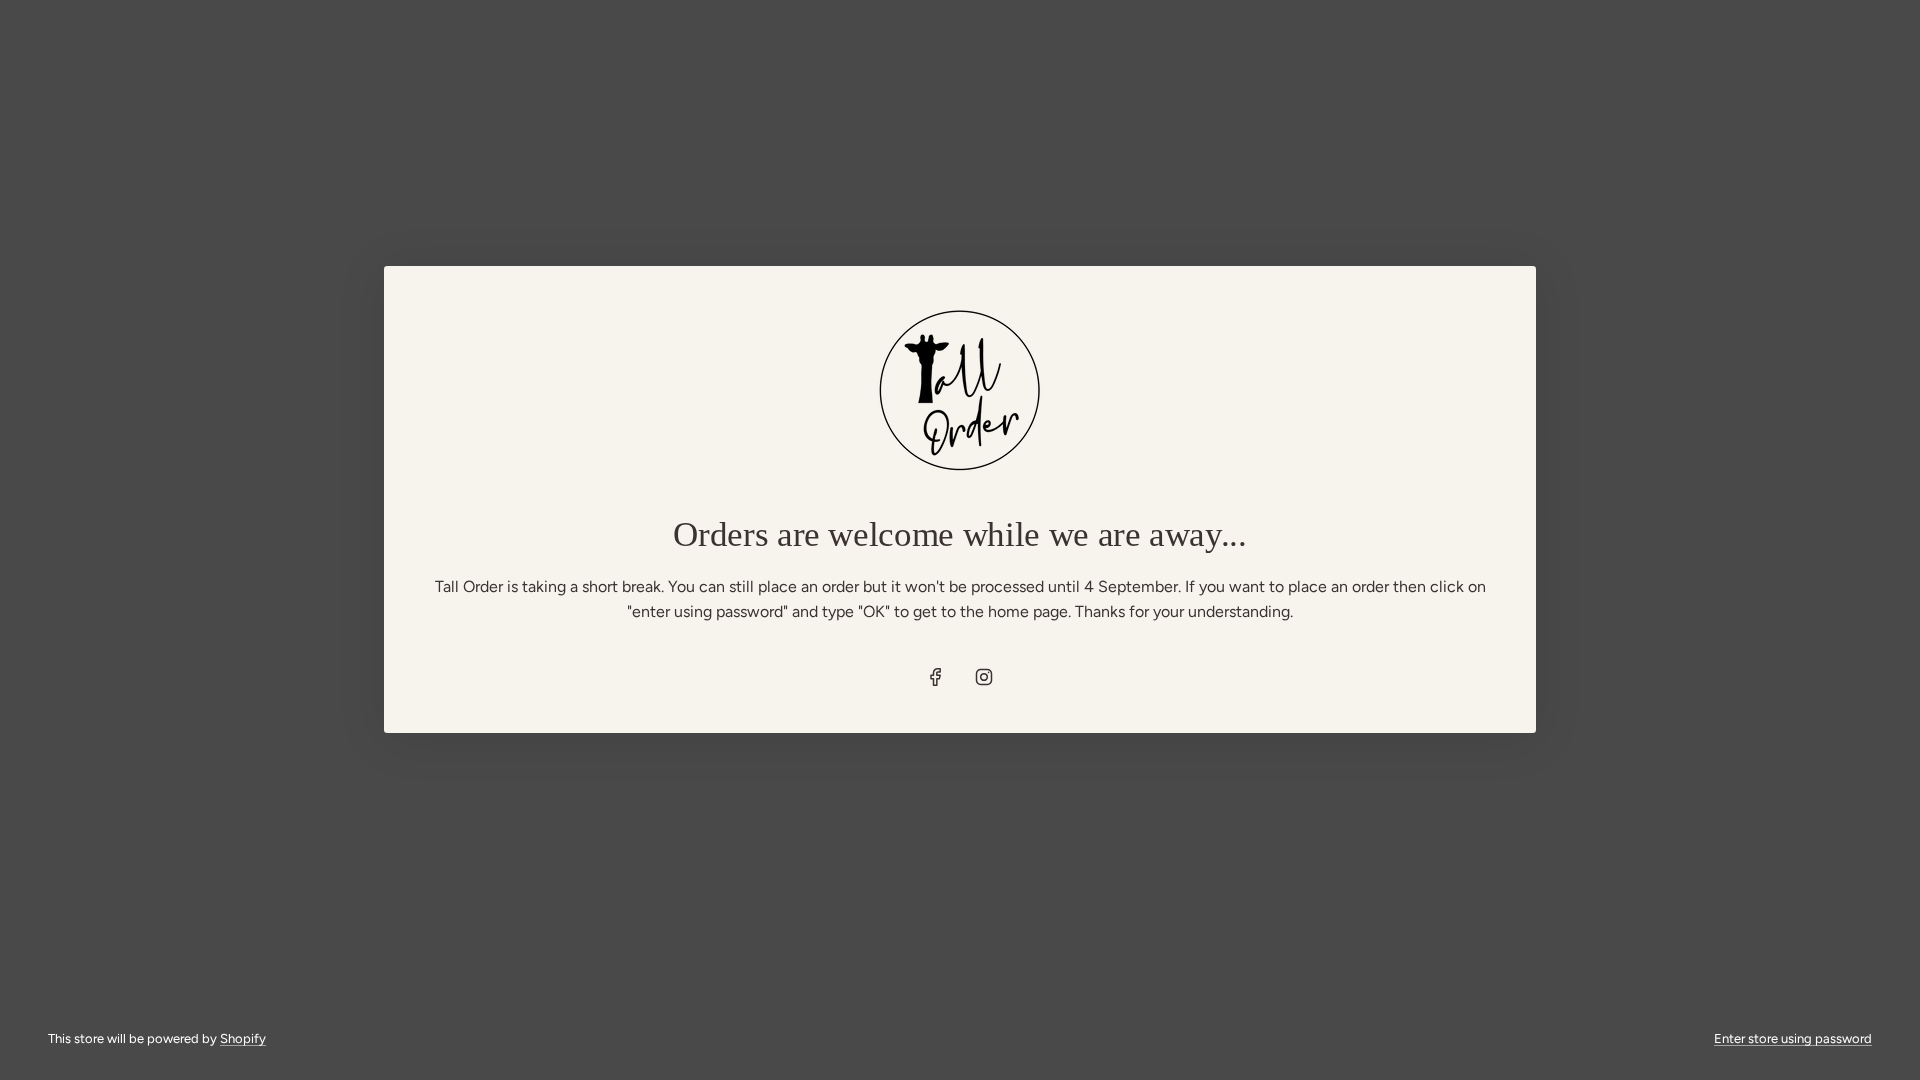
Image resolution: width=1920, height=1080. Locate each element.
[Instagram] (984, 677)
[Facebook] (936, 677)
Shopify (243, 1038)
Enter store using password (1793, 1038)
